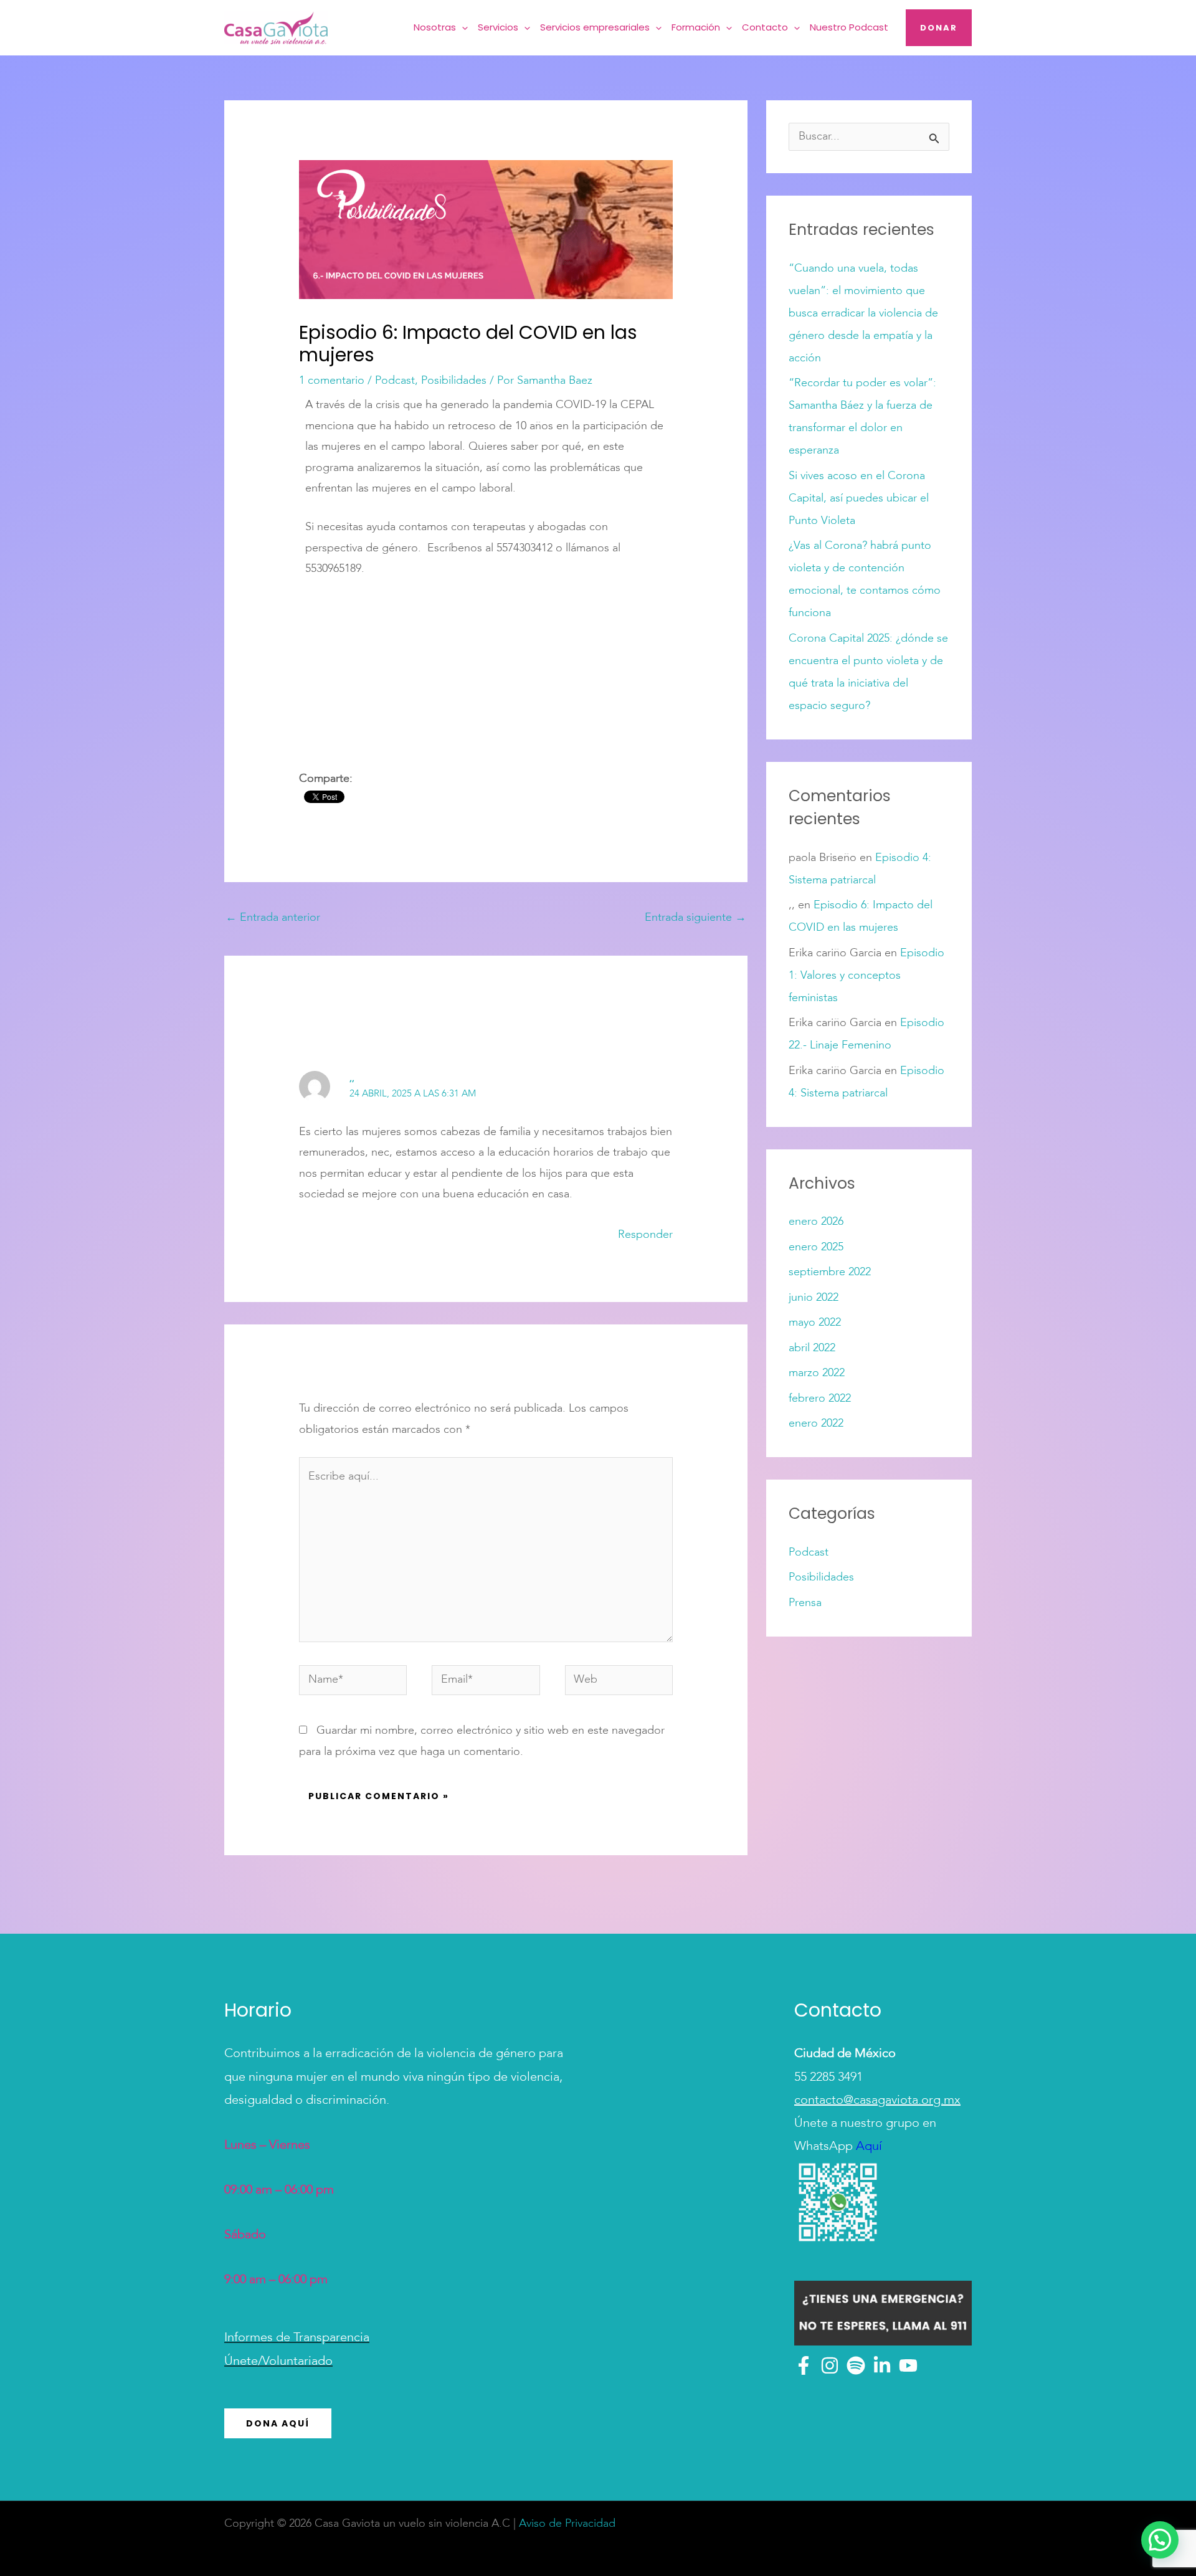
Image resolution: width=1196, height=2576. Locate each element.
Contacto (765, 27)
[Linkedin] (882, 2365)
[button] (462, 28)
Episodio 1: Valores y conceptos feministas (866, 976)
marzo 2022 (817, 1373)
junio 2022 (814, 1298)
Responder (645, 1235)
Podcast (395, 381)
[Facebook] (804, 2365)
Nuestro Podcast (849, 27)
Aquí (867, 2147)
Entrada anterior (273, 918)
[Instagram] (830, 2365)
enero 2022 (816, 1423)
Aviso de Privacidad (567, 2524)
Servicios (498, 27)
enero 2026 (816, 1222)
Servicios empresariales (595, 27)
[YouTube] (908, 2365)
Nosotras (435, 27)
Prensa (805, 1603)
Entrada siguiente (695, 918)
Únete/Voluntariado (278, 2362)
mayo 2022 (815, 1323)
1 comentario (332, 381)
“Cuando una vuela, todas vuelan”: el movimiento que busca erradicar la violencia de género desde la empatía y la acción (863, 313)
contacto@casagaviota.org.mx (877, 2101)
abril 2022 (812, 1348)
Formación (696, 27)
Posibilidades (454, 381)
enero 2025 (816, 1247)
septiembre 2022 (830, 1272)
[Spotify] (856, 2365)
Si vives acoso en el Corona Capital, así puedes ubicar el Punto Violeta (859, 498)
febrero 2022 (820, 1399)
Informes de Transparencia (297, 2338)
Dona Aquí (278, 2423)
